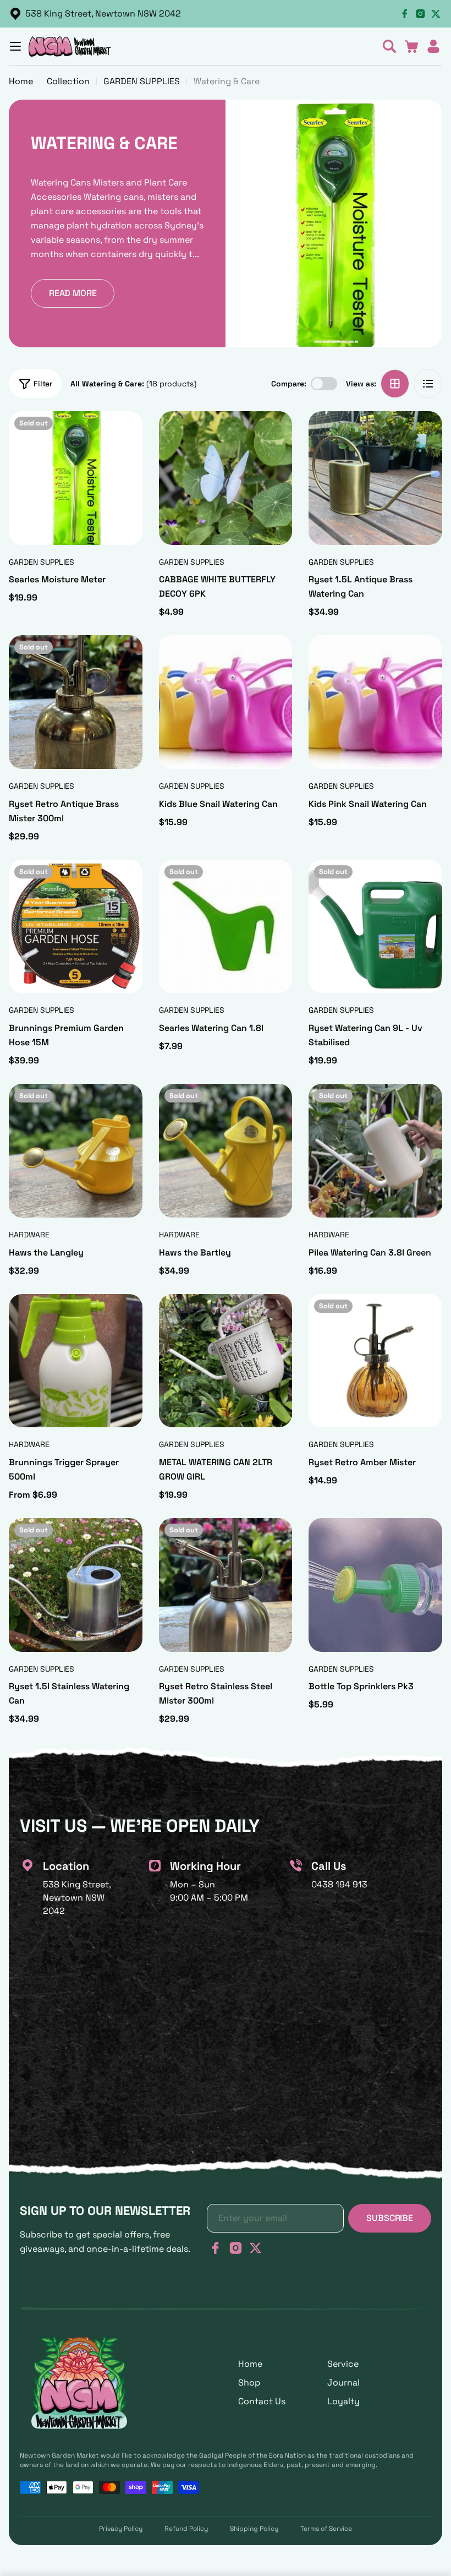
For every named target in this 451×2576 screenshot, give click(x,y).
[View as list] (428, 384)
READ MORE (73, 293)
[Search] (389, 46)
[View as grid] (395, 384)
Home (21, 81)
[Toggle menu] (15, 46)
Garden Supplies (42, 562)
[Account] (433, 46)
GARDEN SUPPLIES (142, 81)
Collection (68, 81)
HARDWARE (29, 1235)
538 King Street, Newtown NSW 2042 (103, 13)
